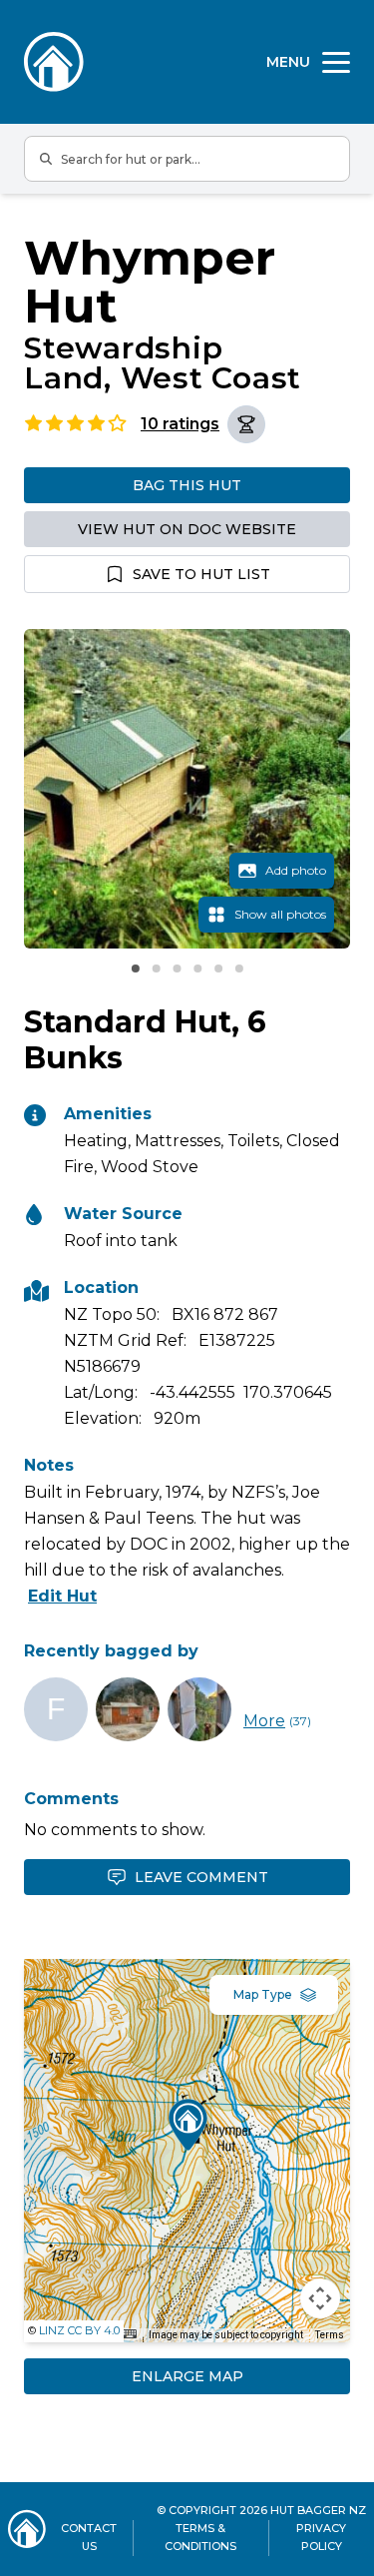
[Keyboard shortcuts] (130, 2334)
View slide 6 (239, 968)
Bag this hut (187, 485)
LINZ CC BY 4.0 (79, 2330)
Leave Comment (201, 1877)
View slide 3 (177, 968)
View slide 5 (218, 968)
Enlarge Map (187, 2376)
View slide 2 (156, 968)
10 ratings (180, 424)
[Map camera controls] (320, 2298)
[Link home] (27, 2529)
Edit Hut (62, 1596)
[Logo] (54, 62)
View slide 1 (136, 968)
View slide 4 (197, 968)
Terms (330, 2335)
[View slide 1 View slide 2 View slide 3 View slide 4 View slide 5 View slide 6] (187, 789)
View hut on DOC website (187, 529)
